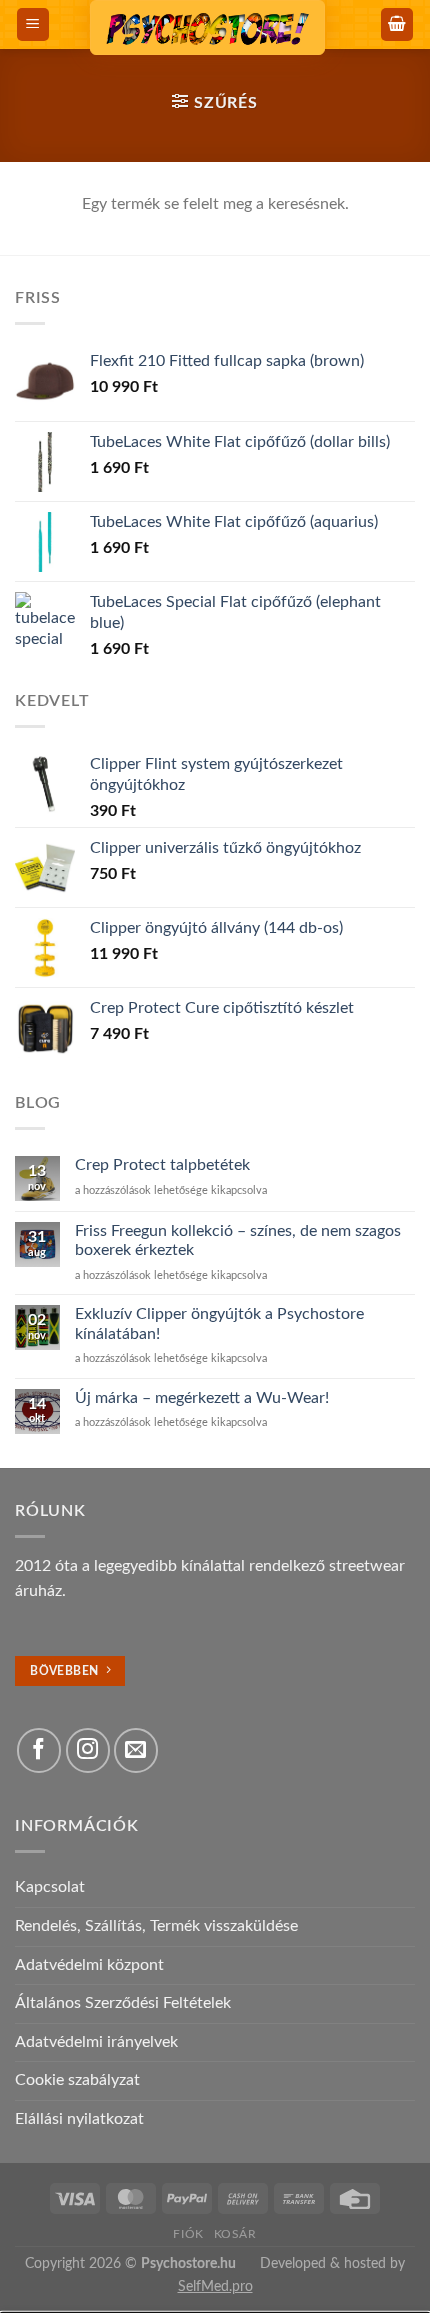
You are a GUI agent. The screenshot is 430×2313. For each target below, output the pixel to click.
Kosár (235, 2234)
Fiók (188, 2234)
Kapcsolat (50, 1887)
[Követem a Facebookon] (39, 1750)
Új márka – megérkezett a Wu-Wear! (202, 1398)
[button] (33, 24)
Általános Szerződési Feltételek (123, 2003)
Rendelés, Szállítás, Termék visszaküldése (156, 1926)
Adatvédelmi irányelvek (96, 2042)
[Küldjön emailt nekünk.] (136, 1750)
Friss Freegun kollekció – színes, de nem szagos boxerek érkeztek (238, 1240)
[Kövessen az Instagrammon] (88, 1750)
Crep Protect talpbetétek (162, 1165)
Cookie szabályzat (77, 2080)
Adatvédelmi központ (89, 1965)
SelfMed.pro (215, 2286)
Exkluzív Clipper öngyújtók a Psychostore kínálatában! (219, 1323)
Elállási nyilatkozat (79, 2119)
